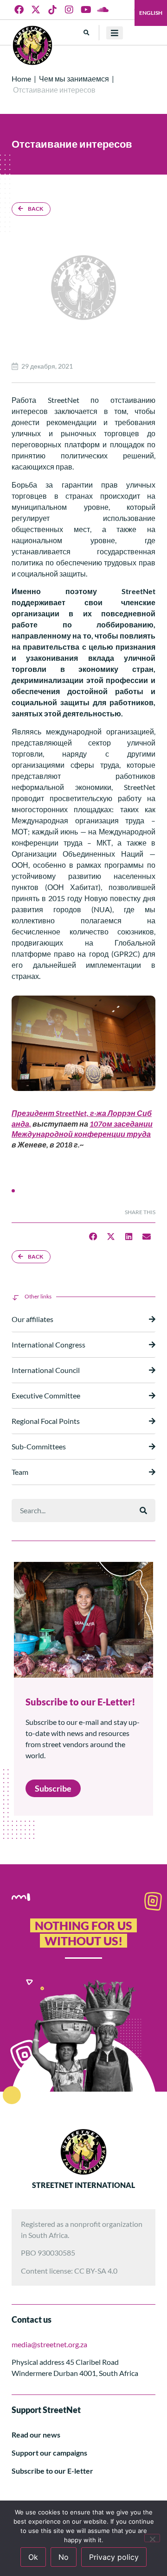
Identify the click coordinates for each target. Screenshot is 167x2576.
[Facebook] (19, 10)
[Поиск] (143, 1511)
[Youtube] (86, 10)
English (151, 13)
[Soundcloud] (103, 10)
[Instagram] (69, 10)
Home (21, 78)
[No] (152, 2538)
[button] (87, 33)
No (64, 2557)
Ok (33, 2557)
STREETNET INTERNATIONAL (83, 2185)
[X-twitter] (36, 10)
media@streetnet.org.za (49, 2344)
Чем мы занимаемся (74, 78)
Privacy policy (114, 2557)
